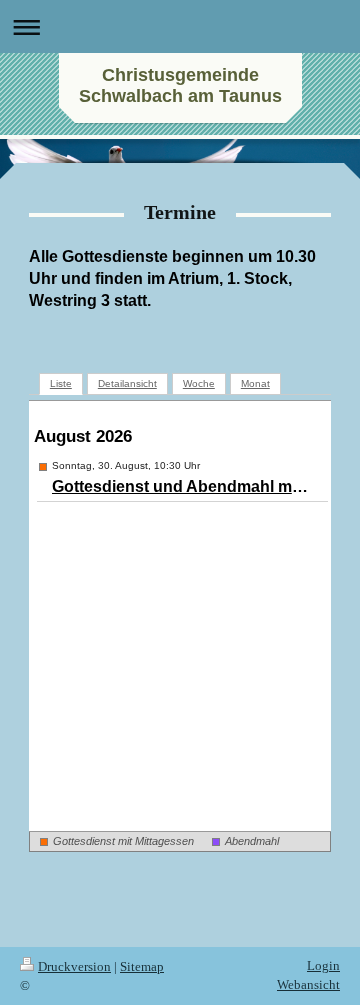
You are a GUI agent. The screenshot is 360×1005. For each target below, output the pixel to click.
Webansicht (308, 984)
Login (323, 965)
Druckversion (74, 966)
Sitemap (142, 966)
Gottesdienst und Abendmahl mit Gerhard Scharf (181, 486)
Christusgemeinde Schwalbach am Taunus (180, 85)
